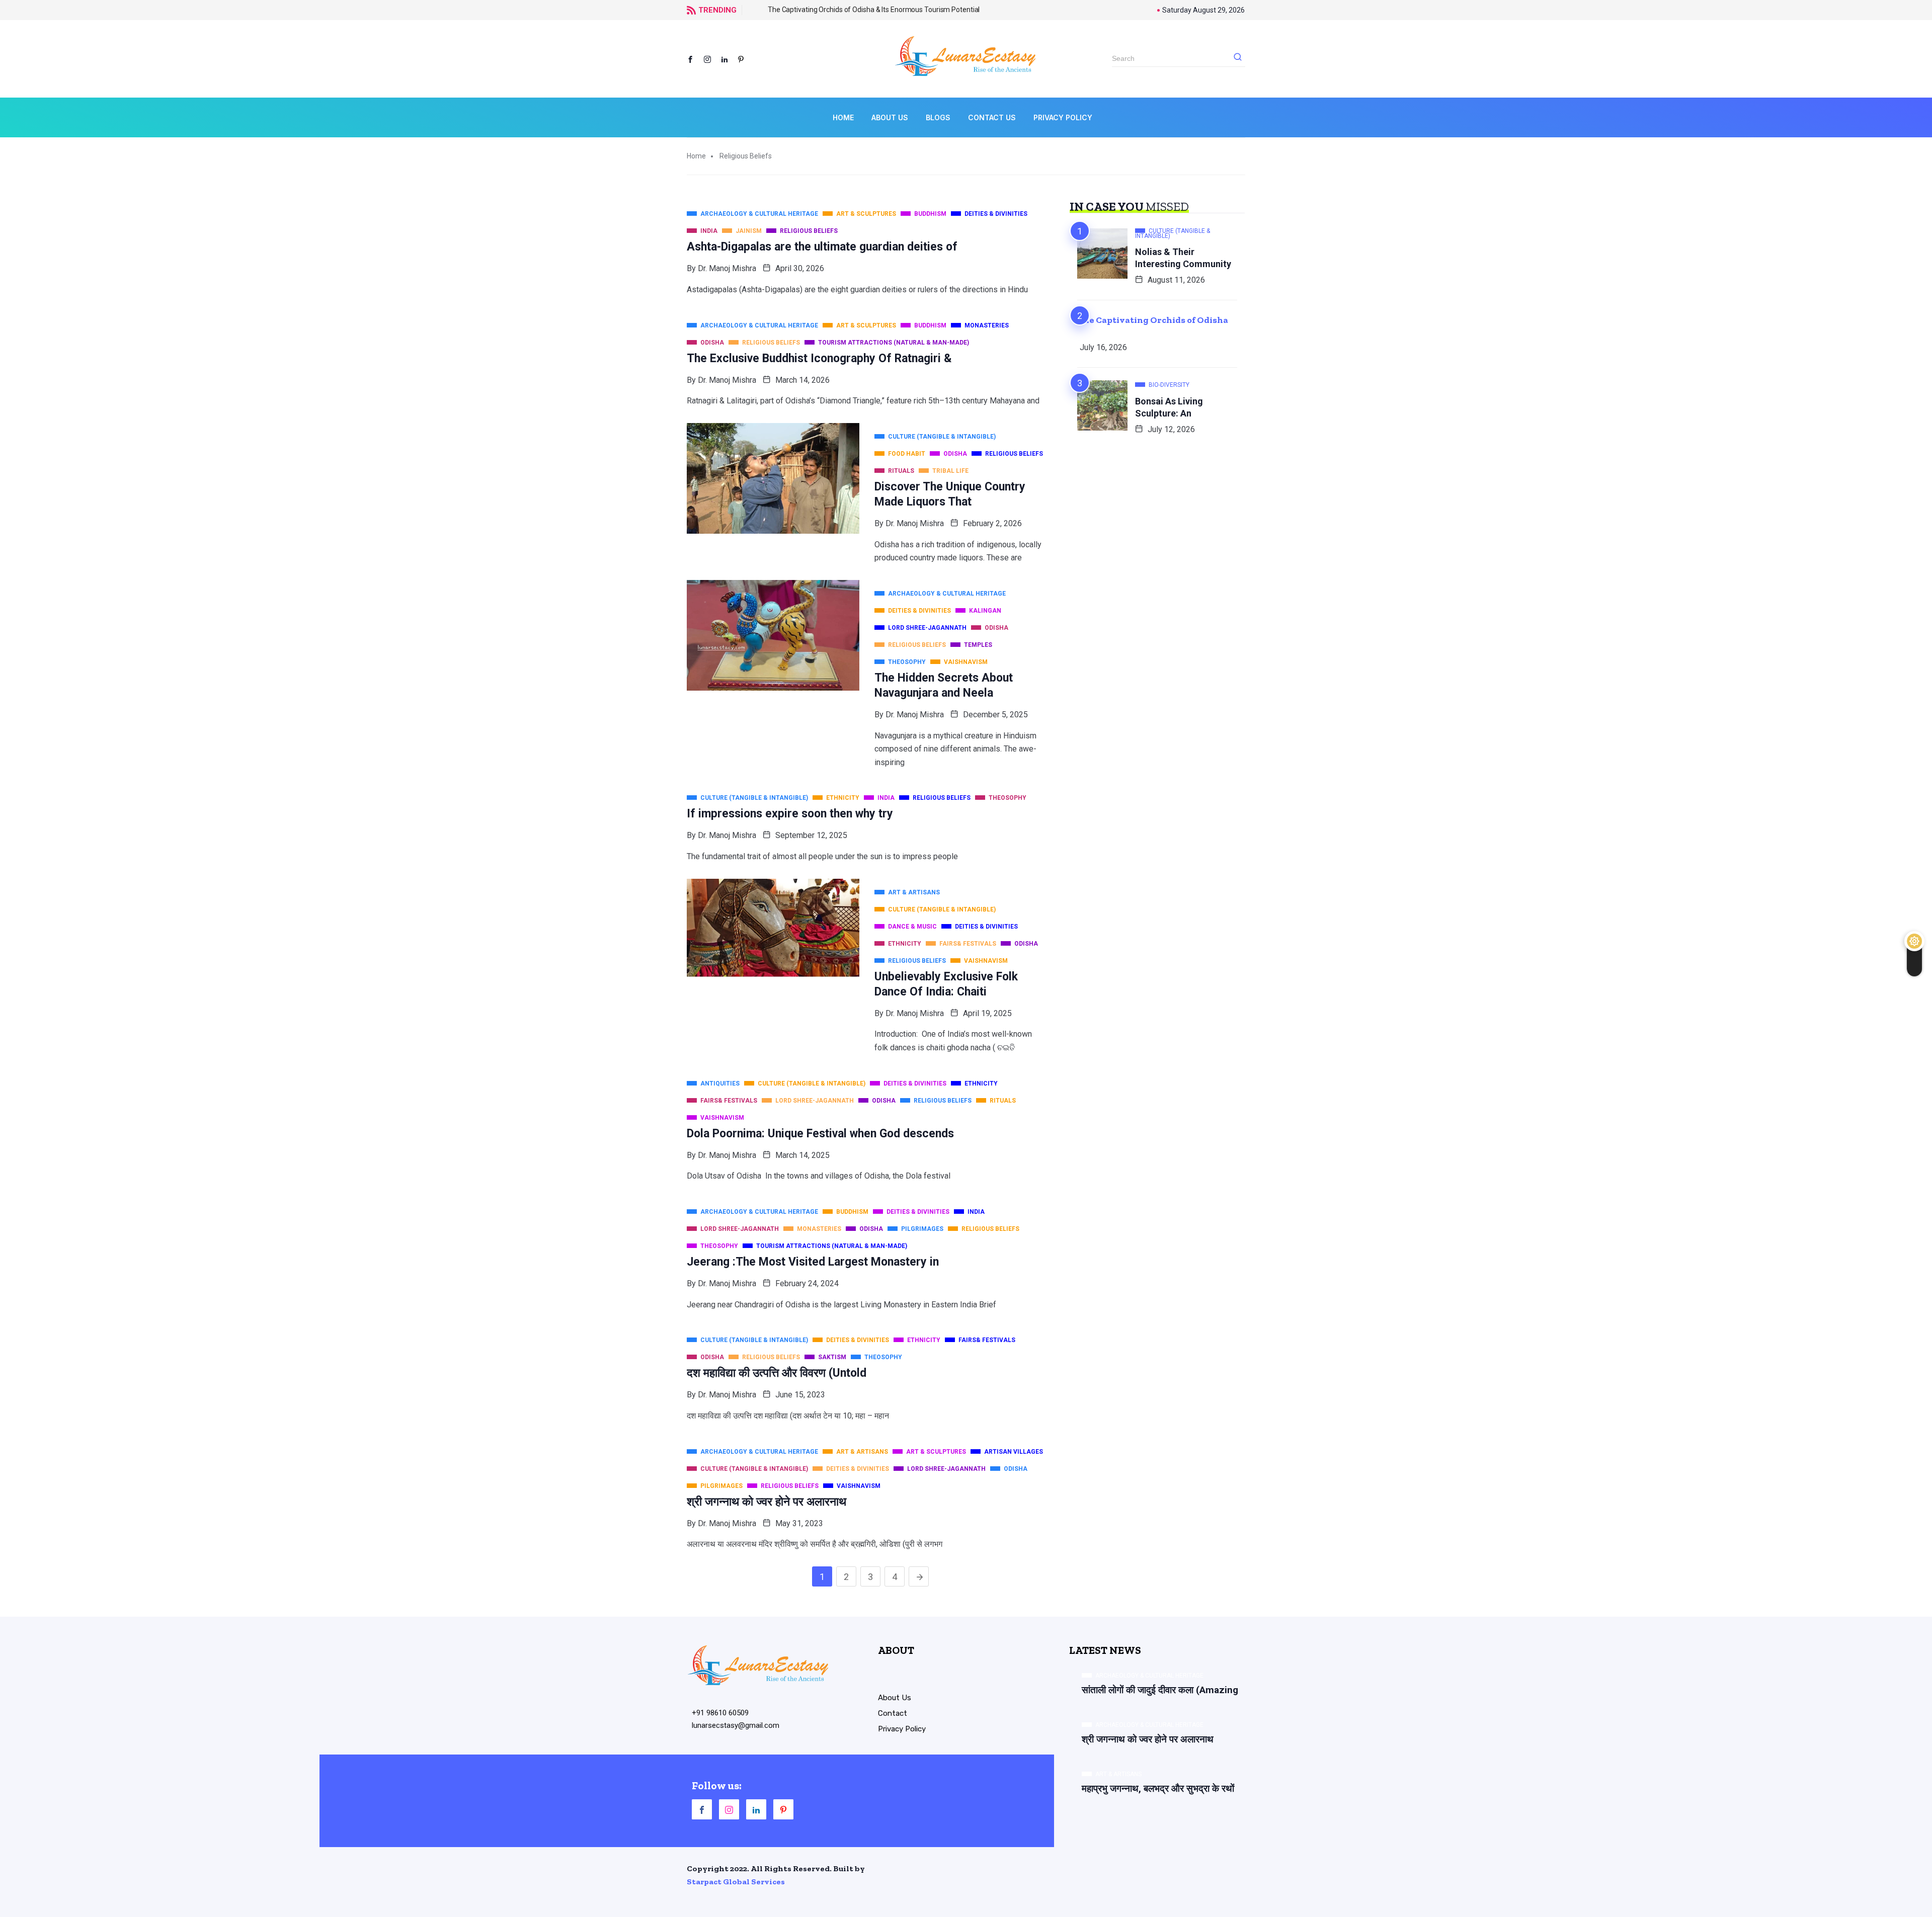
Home (843, 117)
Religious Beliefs (746, 156)
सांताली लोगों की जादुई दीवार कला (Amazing (1160, 1690)
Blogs (938, 117)
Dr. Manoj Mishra (727, 268)
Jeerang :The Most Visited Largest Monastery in (813, 1262)
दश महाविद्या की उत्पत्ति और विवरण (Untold (777, 1373)
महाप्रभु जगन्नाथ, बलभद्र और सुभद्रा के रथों (1158, 1788)
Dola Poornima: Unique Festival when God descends (820, 1134)
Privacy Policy (1063, 117)
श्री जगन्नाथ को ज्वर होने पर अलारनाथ (767, 1502)
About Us (890, 117)
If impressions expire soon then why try (790, 814)
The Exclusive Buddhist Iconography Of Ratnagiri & (819, 358)
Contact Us (992, 117)
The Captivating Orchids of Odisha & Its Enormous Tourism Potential (856, 10)
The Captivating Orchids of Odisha (1153, 320)
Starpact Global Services (736, 1882)
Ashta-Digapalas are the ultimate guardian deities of (822, 247)
